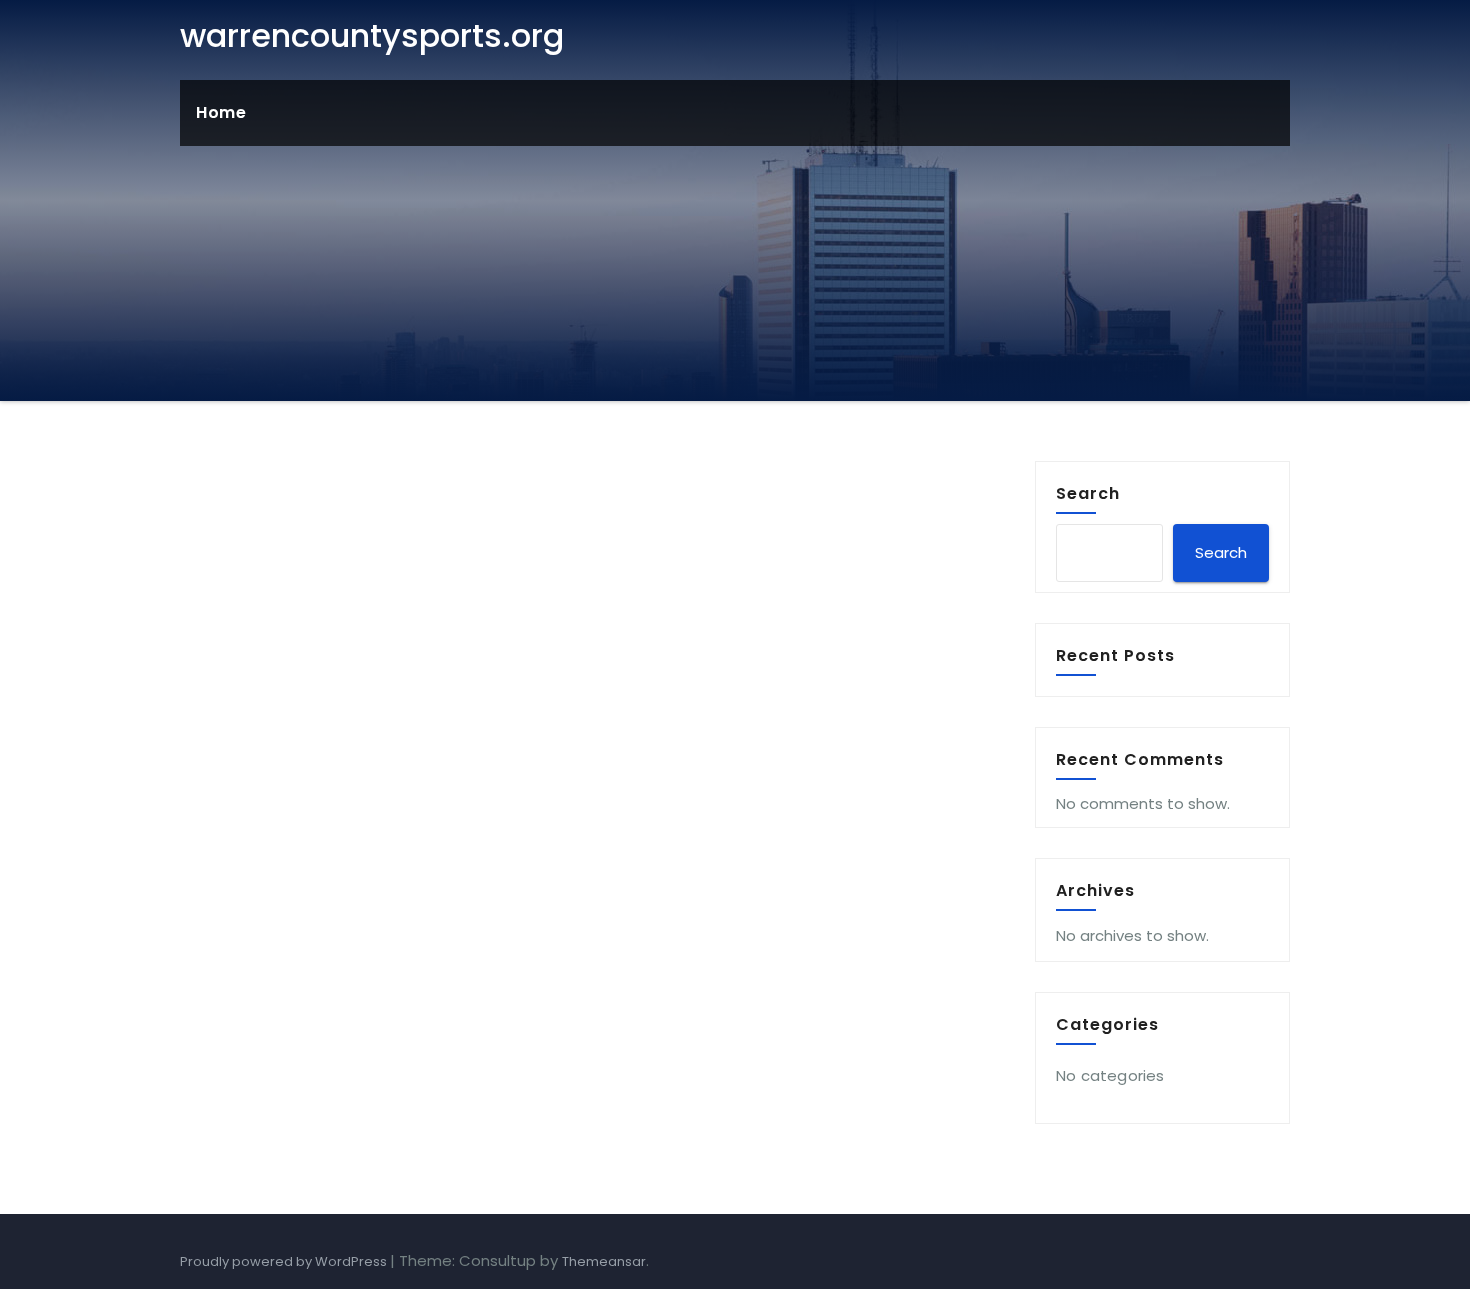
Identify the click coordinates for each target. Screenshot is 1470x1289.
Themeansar (604, 1261)
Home (221, 112)
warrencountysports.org (372, 35)
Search (1088, 493)
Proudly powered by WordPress (285, 1261)
